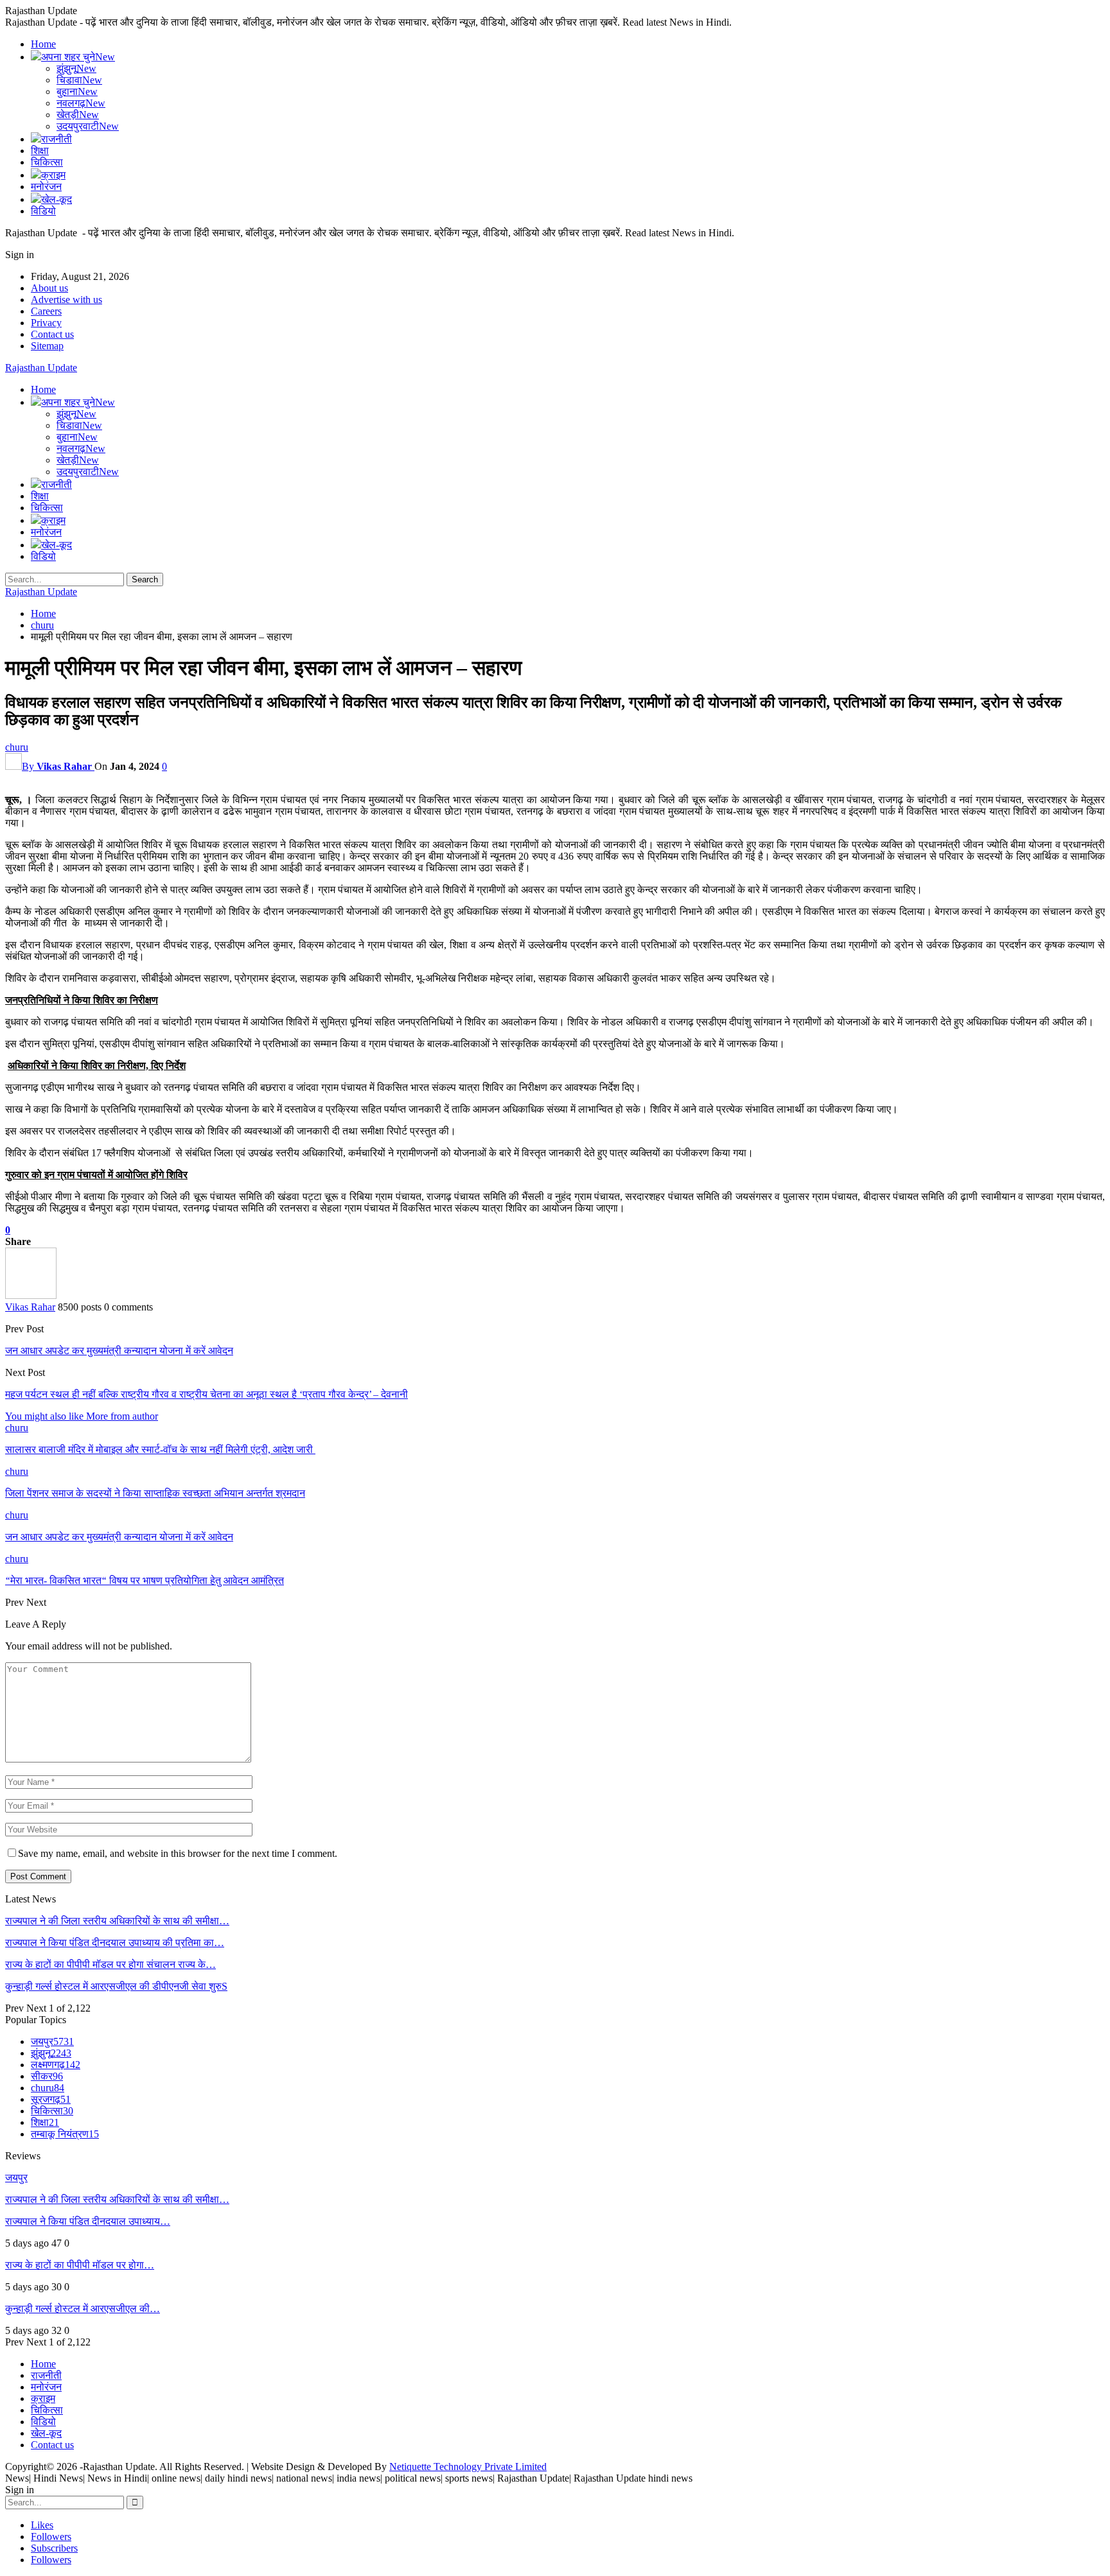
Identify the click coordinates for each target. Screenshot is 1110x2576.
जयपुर (52, 2041)
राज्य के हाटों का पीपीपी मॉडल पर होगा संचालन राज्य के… (110, 1964)
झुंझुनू (76, 68)
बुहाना (77, 91)
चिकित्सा (47, 162)
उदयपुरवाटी (88, 126)
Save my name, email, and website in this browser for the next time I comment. (178, 1853)
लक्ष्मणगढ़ (56, 2065)
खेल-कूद (57, 199)
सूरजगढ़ (51, 2099)
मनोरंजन (46, 187)
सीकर (47, 2076)
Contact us (52, 334)
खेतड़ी (78, 115)
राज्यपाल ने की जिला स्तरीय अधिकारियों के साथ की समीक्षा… (117, 1921)
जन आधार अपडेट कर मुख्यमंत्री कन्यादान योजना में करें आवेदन (119, 1351)
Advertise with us (66, 300)
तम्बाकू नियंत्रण (65, 2134)
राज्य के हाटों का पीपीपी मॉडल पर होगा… (80, 2265)
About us (49, 288)
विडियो (43, 211)
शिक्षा (40, 151)
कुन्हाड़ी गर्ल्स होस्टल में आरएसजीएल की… (83, 2309)
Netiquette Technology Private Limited (468, 2467)
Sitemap (47, 346)
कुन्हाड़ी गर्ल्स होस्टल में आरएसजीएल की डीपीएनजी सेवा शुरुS (116, 1986)
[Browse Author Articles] (31, 1295)
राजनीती (57, 139)
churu (17, 747)
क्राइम (53, 175)
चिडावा (79, 80)
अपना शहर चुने (78, 57)
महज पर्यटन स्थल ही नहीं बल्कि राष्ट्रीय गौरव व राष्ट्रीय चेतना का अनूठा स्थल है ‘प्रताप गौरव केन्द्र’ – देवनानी (207, 1394)
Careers (46, 311)
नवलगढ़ (81, 103)
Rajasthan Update (41, 368)
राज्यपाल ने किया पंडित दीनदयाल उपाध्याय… (88, 2221)
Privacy (46, 323)
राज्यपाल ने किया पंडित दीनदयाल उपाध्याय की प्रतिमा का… (115, 1943)
